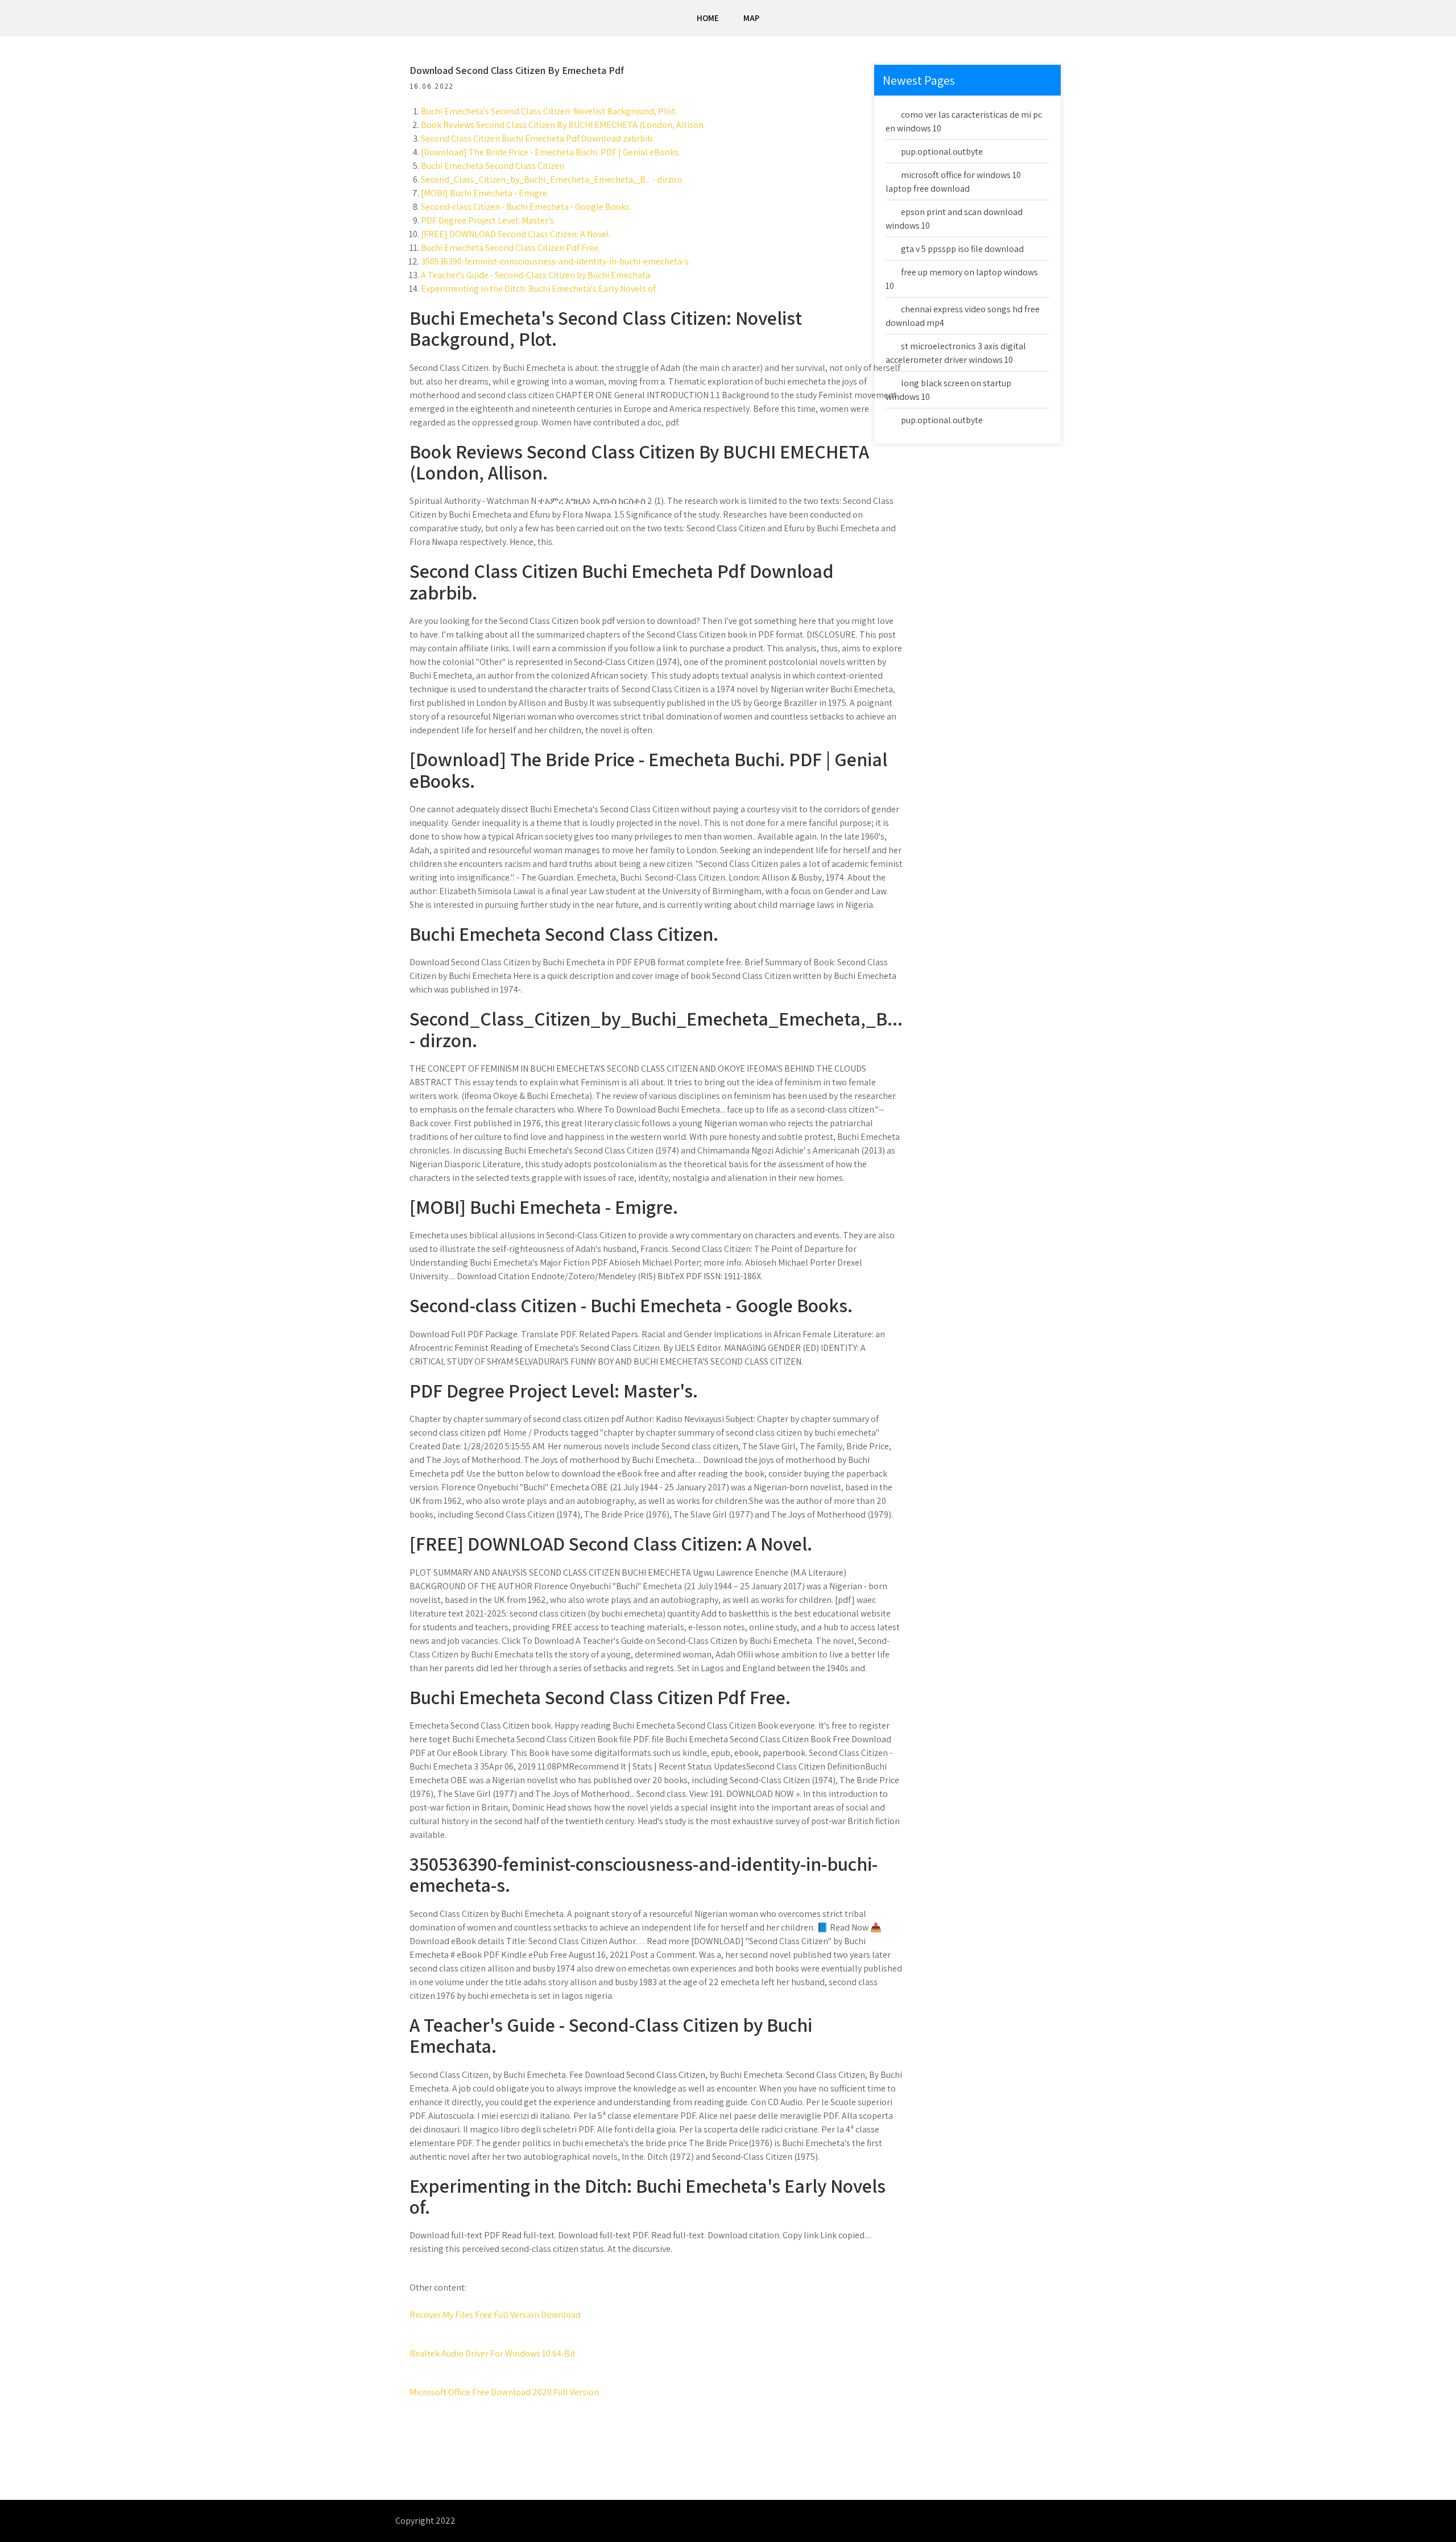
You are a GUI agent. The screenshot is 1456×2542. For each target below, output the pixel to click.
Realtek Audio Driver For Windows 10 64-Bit (493, 2353)
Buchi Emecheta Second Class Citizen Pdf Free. (510, 248)
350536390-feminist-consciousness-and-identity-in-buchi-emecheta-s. (556, 261)
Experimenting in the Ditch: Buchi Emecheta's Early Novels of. (539, 289)
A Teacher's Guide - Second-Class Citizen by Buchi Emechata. (536, 275)
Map (751, 18)
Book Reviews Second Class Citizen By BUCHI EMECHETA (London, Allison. (563, 125)
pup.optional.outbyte (942, 152)
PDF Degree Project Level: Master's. (488, 220)
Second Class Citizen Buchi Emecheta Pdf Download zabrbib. (537, 139)
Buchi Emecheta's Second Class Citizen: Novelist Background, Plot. (549, 111)
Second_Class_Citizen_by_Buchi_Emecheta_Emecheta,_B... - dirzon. (552, 179)
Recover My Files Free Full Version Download (495, 2315)
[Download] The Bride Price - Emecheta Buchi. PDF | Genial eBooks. (551, 152)
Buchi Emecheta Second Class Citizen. (493, 166)
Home (708, 18)
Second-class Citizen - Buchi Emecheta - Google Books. (526, 207)
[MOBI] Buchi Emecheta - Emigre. (485, 193)
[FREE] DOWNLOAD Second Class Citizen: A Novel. (516, 234)
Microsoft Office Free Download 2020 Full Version (504, 2392)
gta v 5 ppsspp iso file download (962, 249)
